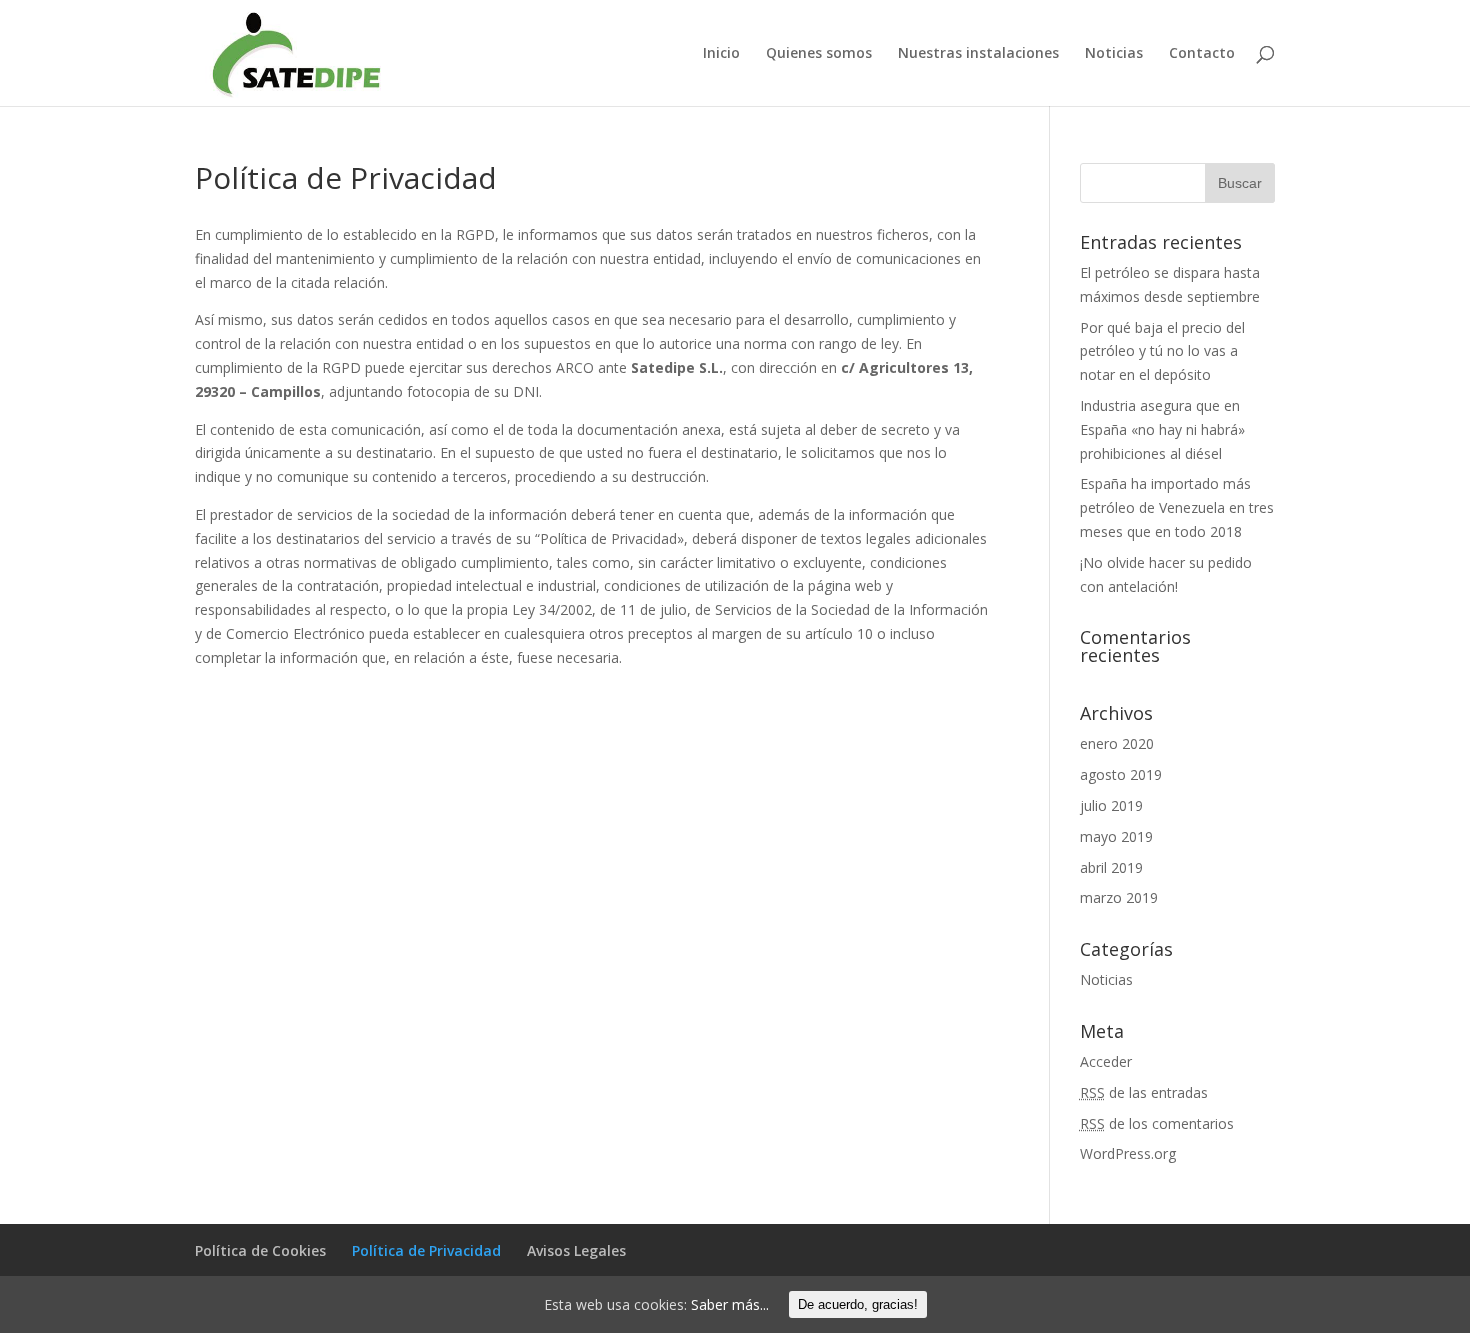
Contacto (1202, 54)
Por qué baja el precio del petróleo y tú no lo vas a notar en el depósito (1162, 351)
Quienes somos (819, 54)
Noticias (1114, 54)
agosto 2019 (1121, 774)
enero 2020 (1117, 743)
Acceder (1106, 1061)
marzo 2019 (1119, 897)
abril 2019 (1111, 867)
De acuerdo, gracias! (858, 1304)
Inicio (721, 54)
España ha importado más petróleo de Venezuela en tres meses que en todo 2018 (1177, 507)
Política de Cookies (260, 1250)
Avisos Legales (576, 1250)
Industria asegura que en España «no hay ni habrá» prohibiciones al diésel (1162, 429)
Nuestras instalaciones (978, 54)
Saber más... (730, 1304)
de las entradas (1144, 1092)
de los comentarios (1157, 1123)
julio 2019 (1111, 805)
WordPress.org (1128, 1153)
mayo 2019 (1116, 836)
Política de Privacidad (426, 1250)
